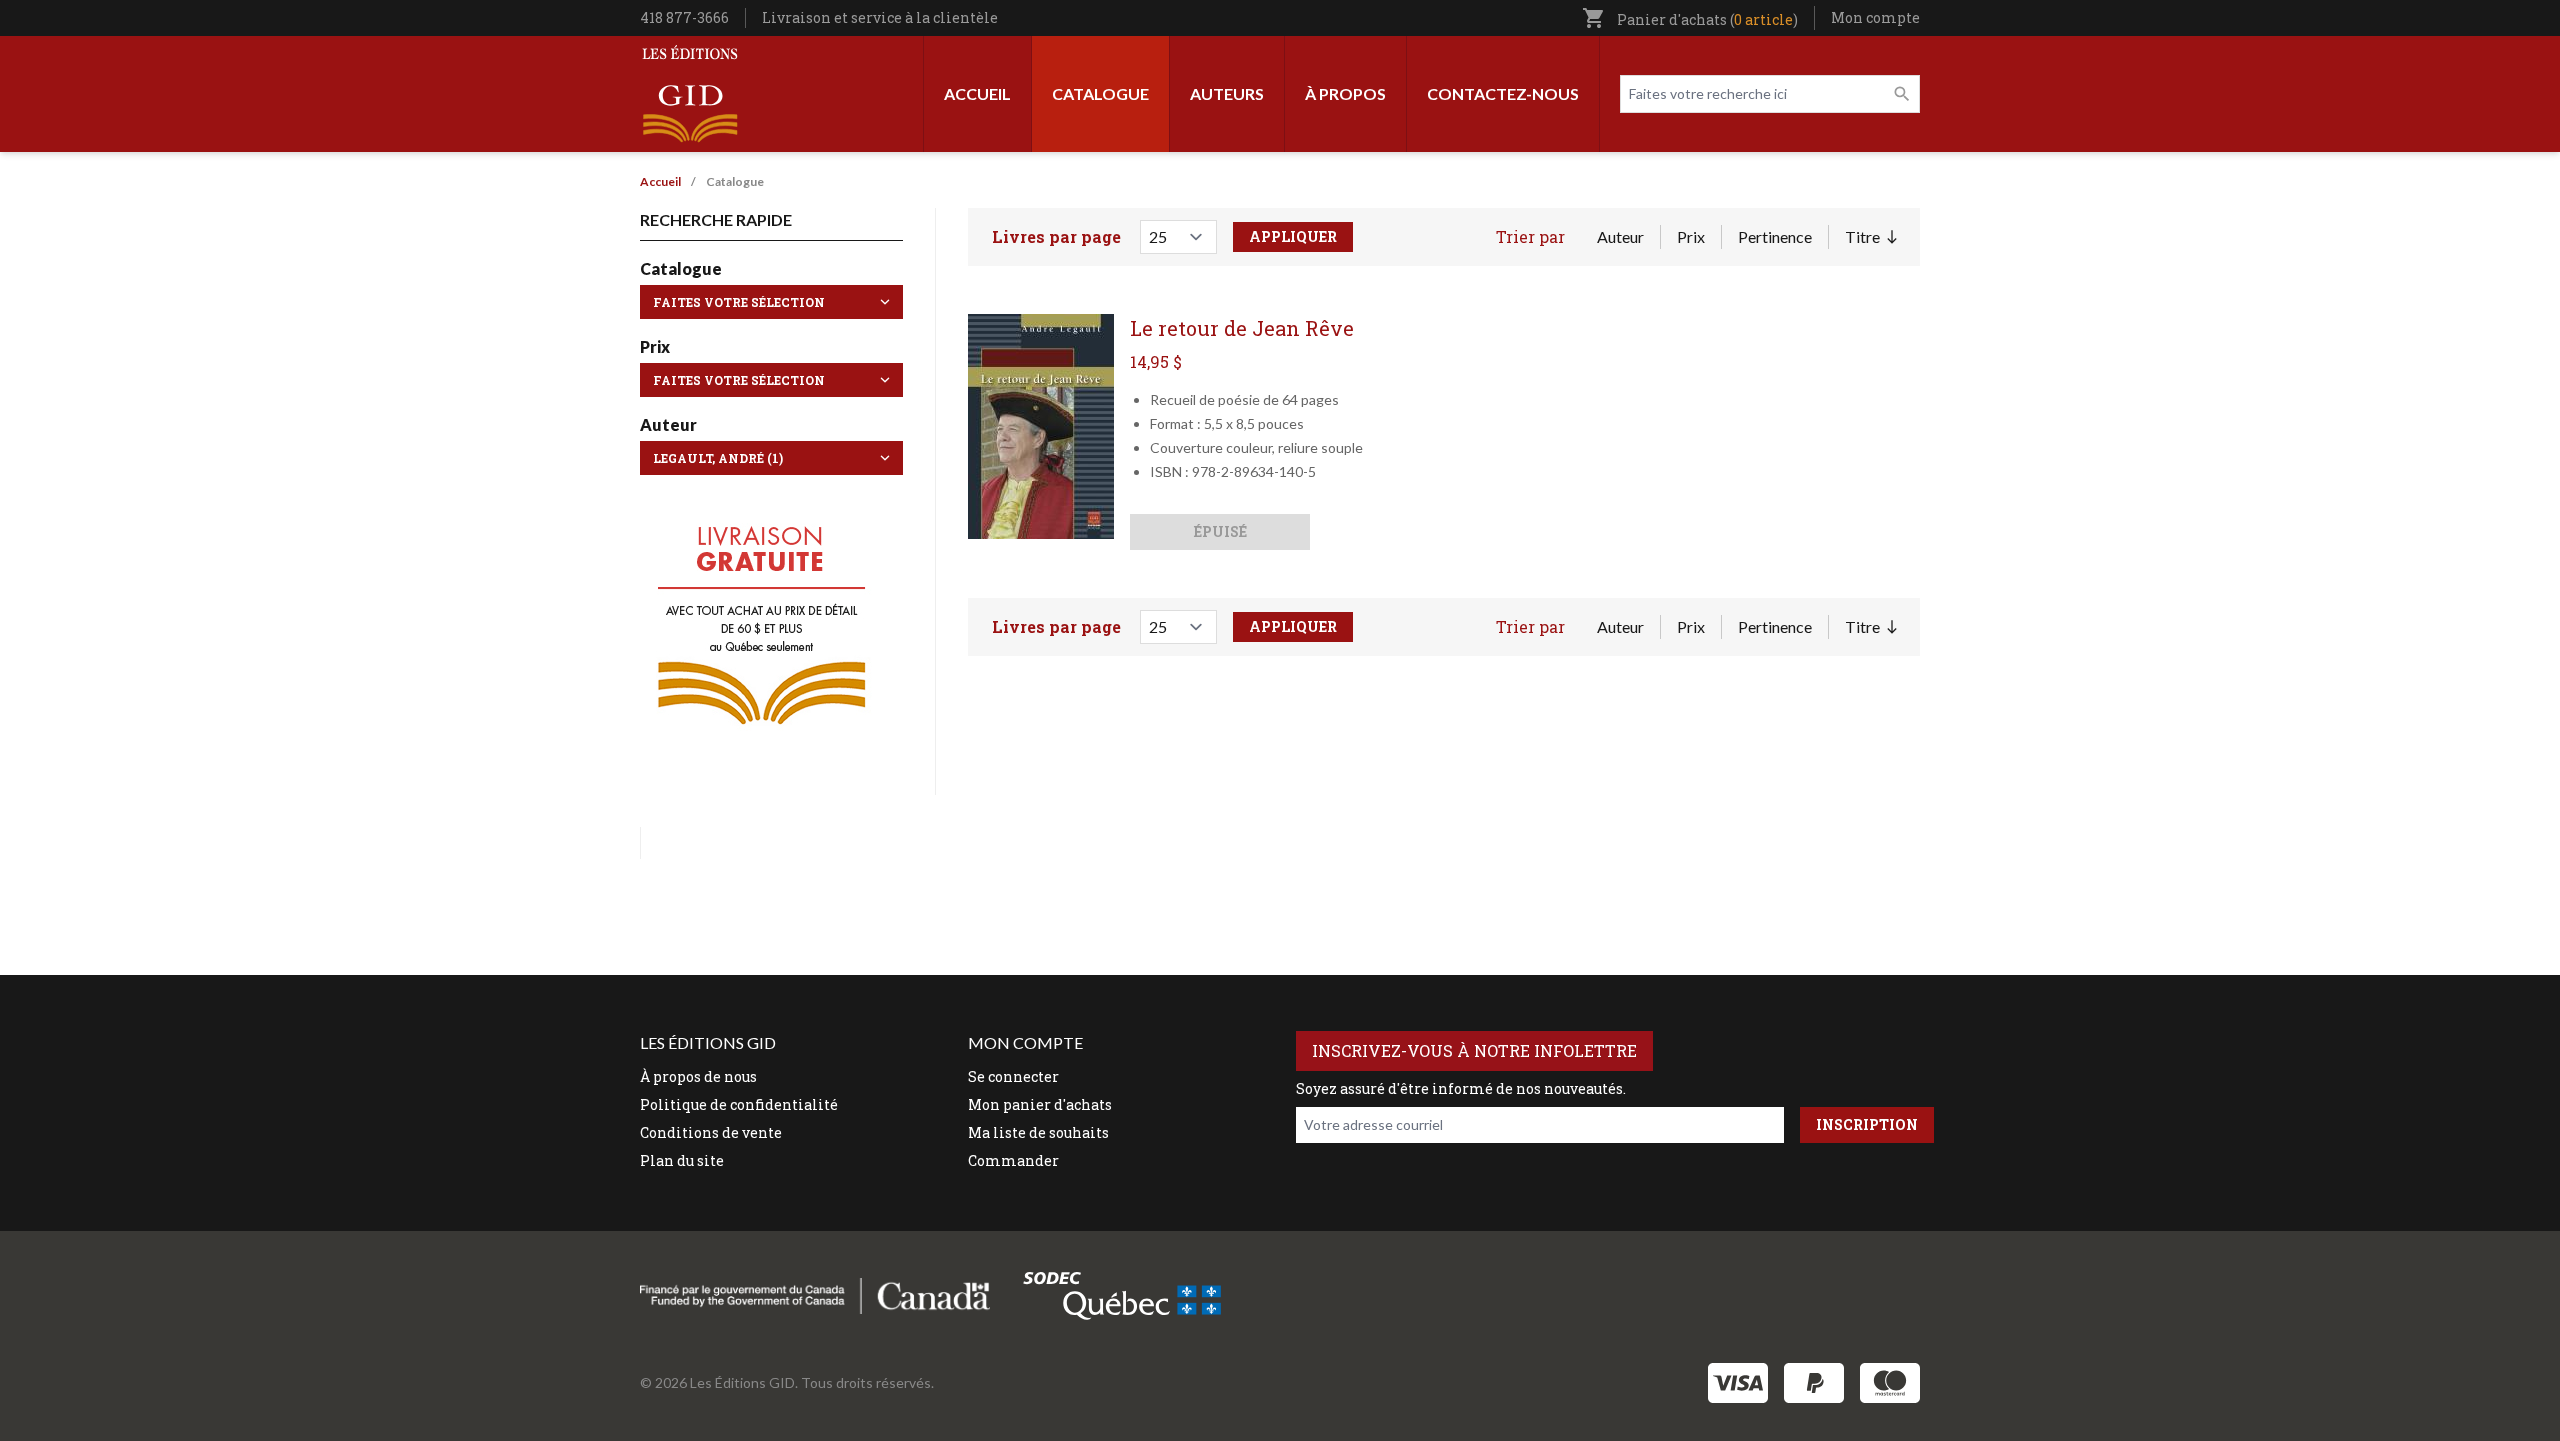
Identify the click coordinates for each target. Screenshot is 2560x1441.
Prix (1691, 236)
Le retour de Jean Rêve (1242, 328)
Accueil (977, 93)
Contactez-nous (1503, 93)
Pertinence (1775, 236)
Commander (1013, 1160)
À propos (1345, 93)
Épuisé (1220, 531)
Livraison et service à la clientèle (880, 17)
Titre (1870, 238)
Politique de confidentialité (739, 1104)
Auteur (1620, 236)
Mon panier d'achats (1040, 1104)
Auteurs (1227, 93)
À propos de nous (698, 1076)
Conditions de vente (711, 1132)
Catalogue (1100, 93)
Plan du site (682, 1160)
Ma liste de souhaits (1038, 1132)
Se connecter (1013, 1076)
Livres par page (1056, 236)
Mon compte (1875, 17)
